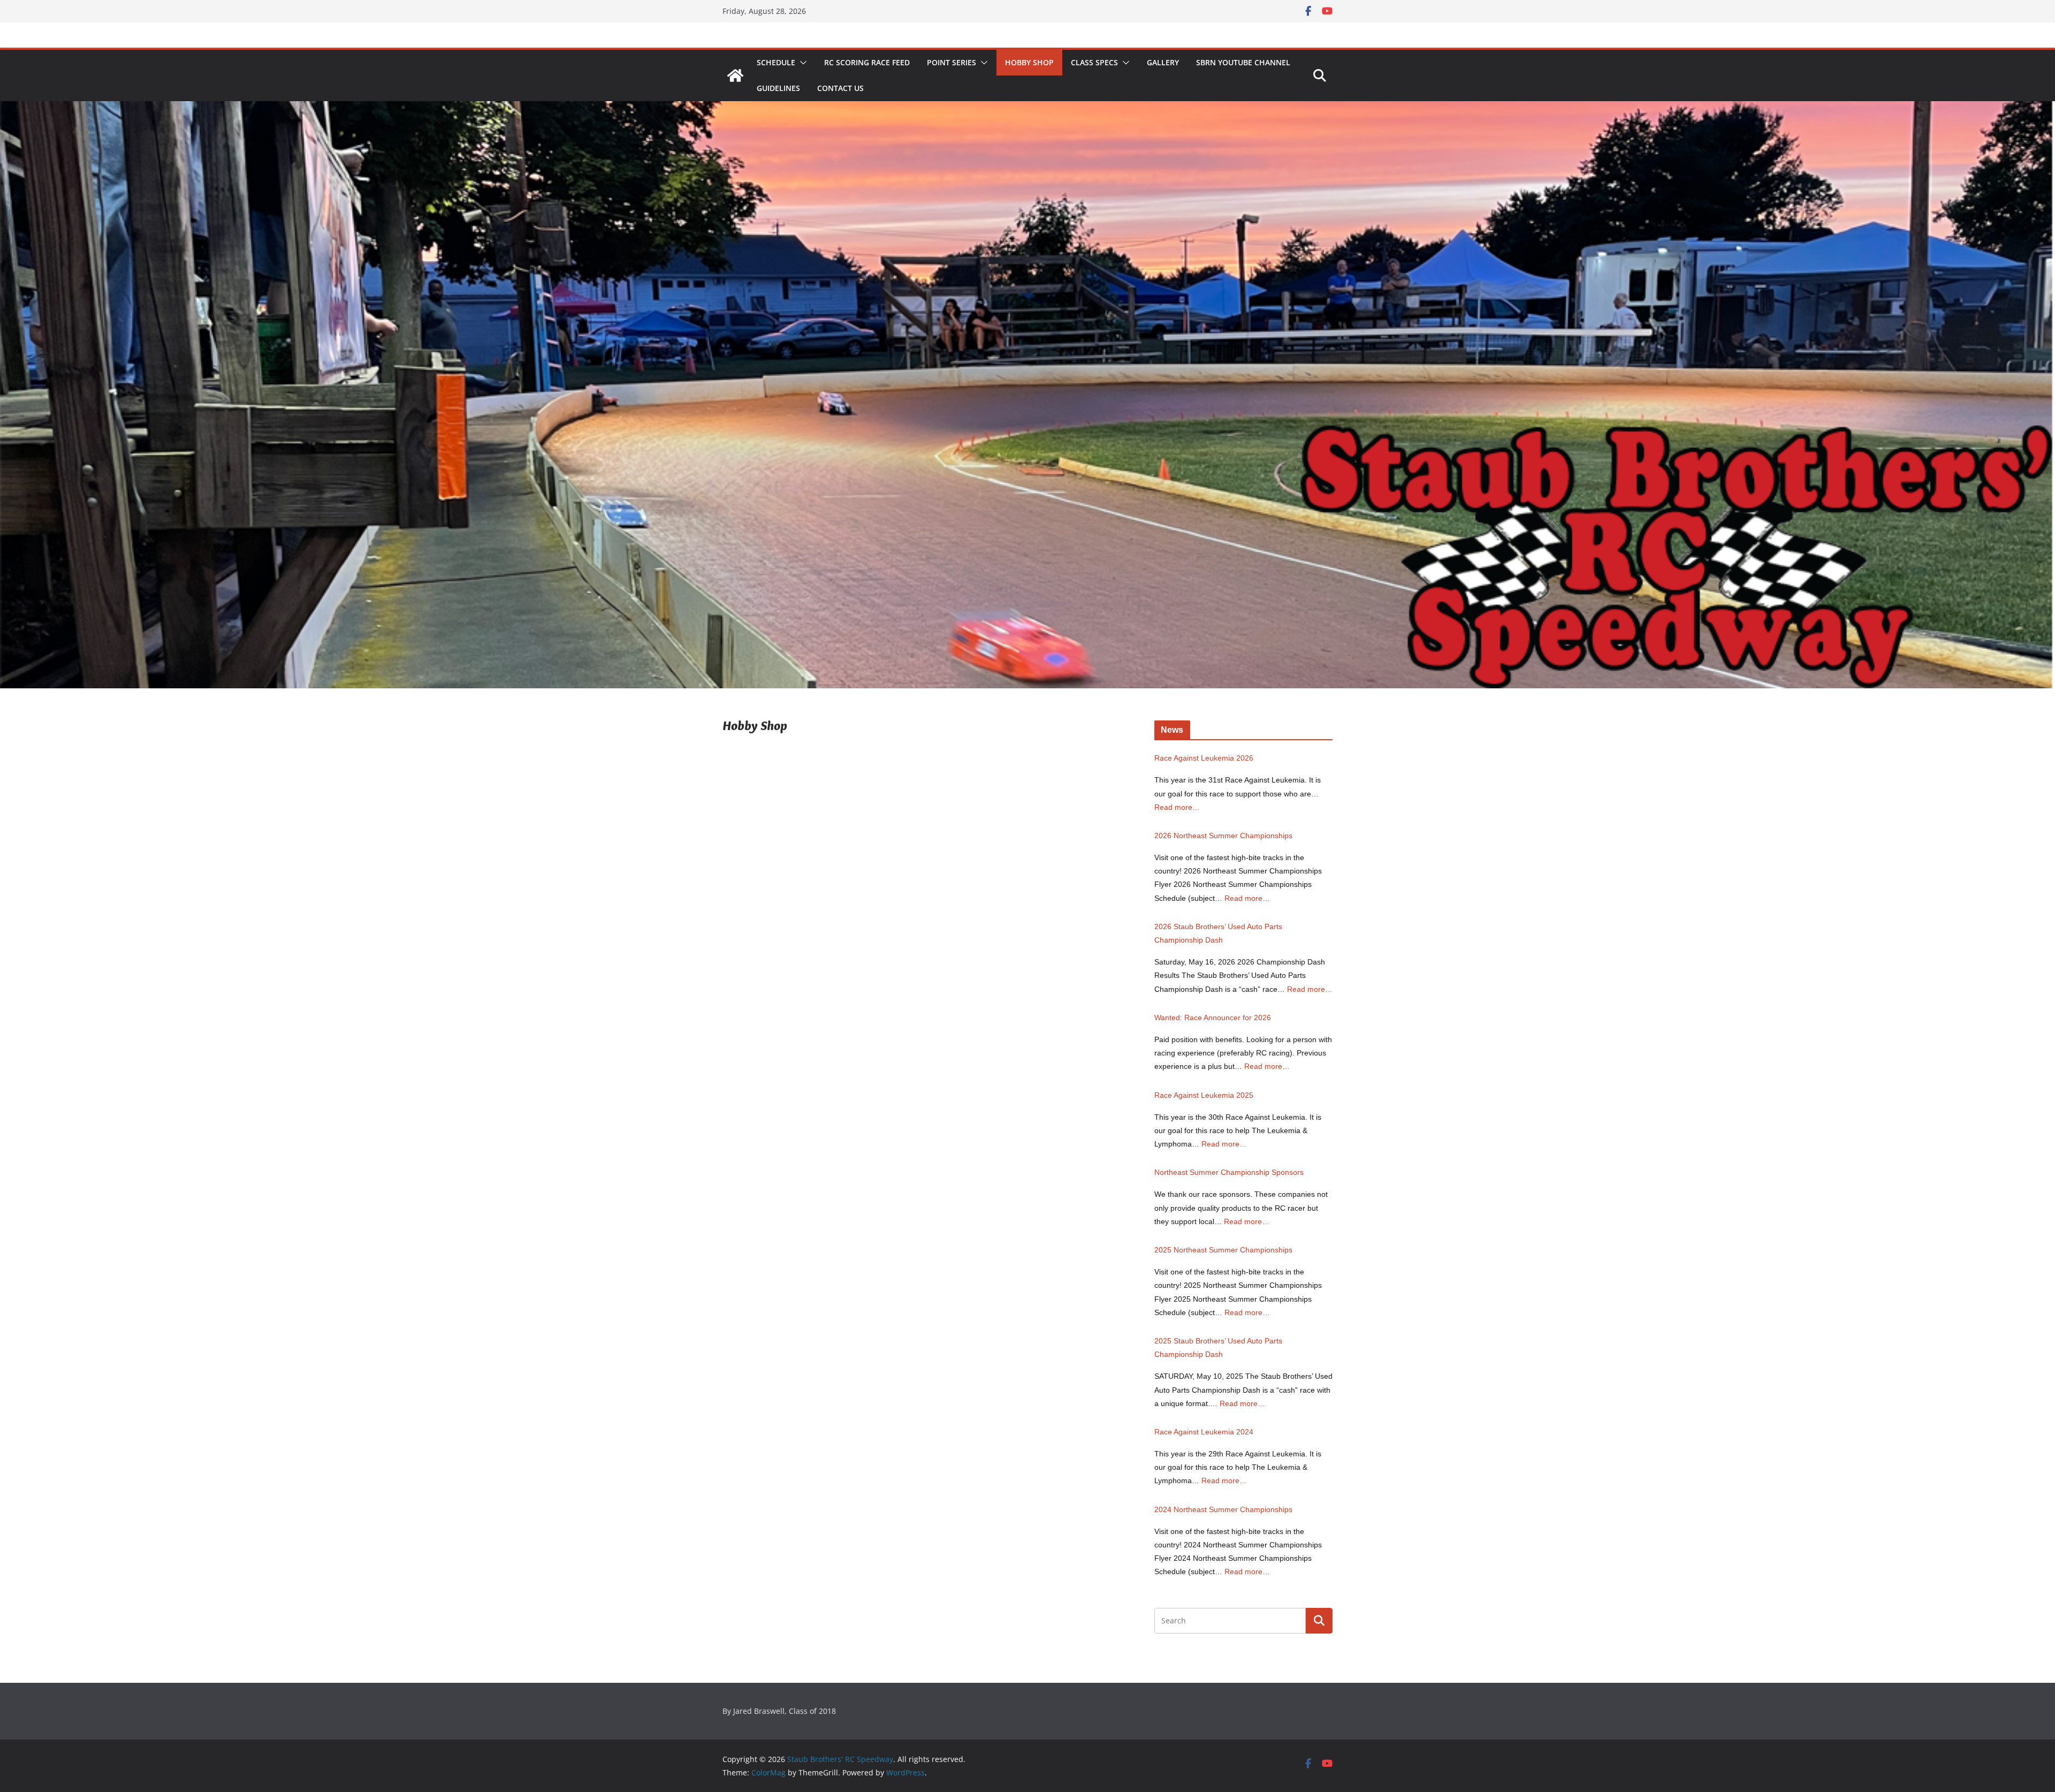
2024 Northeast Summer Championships (1223, 1509)
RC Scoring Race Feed (867, 62)
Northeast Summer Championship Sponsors (1229, 1172)
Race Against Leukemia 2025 (1204, 1095)
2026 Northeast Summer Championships (1223, 836)
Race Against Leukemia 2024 (1204, 1432)
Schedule (776, 62)
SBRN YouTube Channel (1243, 62)
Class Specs (1094, 62)
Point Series (952, 62)
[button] (801, 63)
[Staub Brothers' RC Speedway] (735, 75)
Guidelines (778, 88)
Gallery (1163, 62)
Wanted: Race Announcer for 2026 (1213, 1018)
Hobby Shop (1029, 62)
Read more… (1177, 807)
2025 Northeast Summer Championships (1223, 1250)
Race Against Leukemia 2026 (1204, 758)
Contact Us (840, 88)
